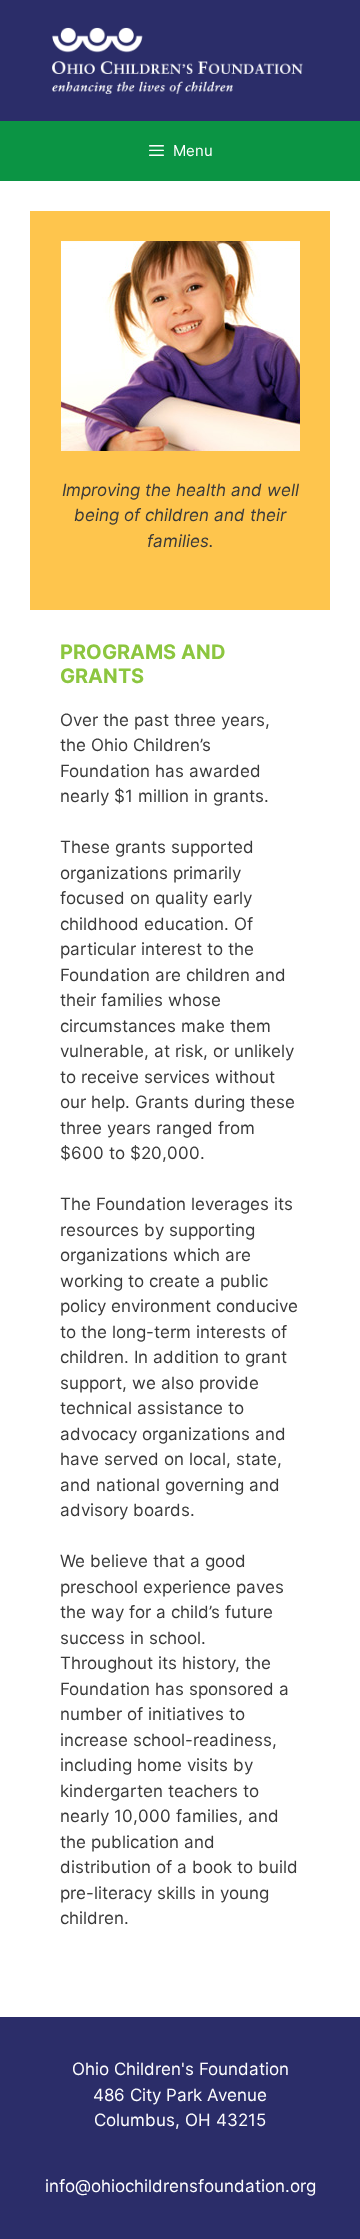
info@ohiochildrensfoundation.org (180, 2186)
